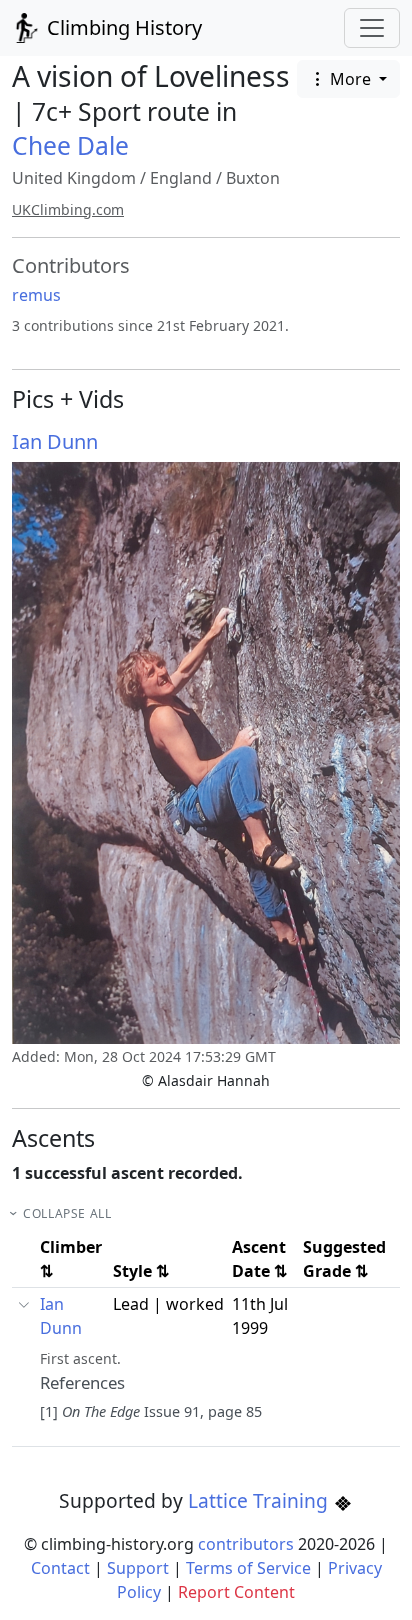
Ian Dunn (55, 441)
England (181, 178)
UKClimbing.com (68, 209)
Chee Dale (70, 145)
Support (138, 1568)
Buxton (253, 178)
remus (36, 295)
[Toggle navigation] (372, 28)
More (350, 79)
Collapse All (67, 1213)
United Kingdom (74, 178)
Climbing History (122, 27)
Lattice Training (260, 1500)
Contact (60, 1568)
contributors (246, 1544)
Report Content (236, 1592)
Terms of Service (248, 1568)
